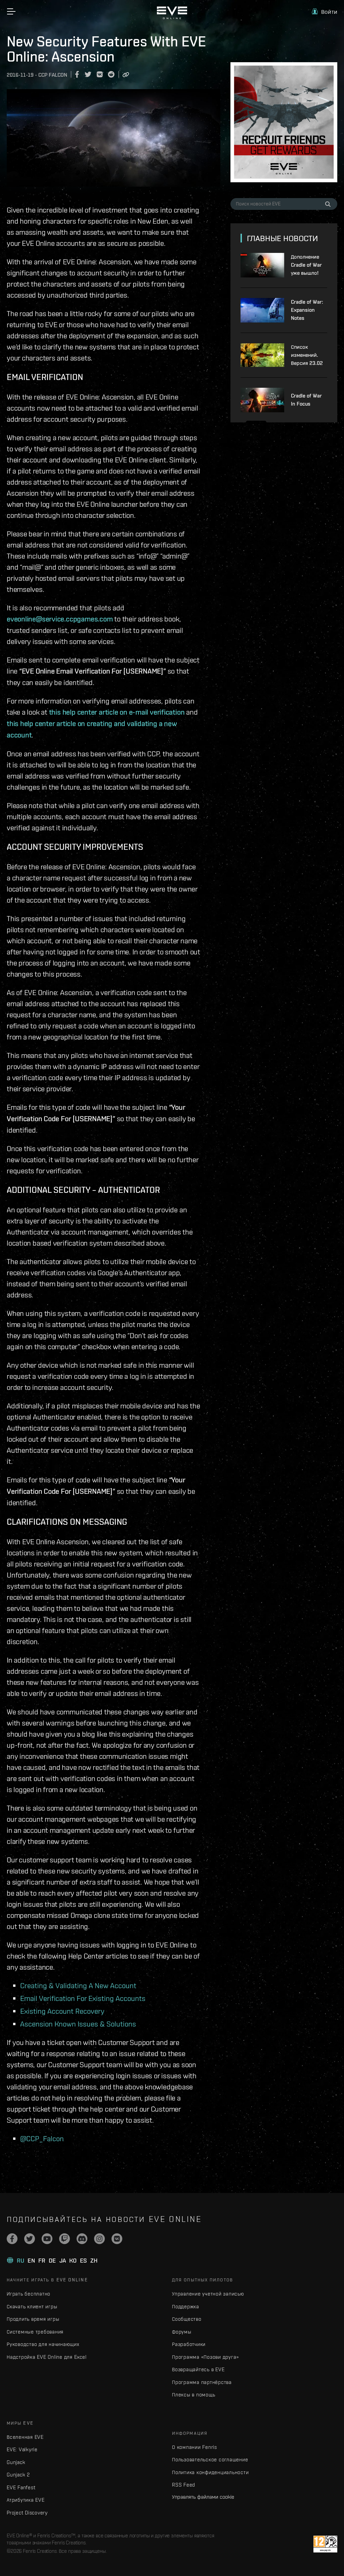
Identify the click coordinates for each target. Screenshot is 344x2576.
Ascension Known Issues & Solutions (78, 2024)
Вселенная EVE (25, 2437)
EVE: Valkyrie (22, 2449)
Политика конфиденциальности (210, 2472)
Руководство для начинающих (43, 2344)
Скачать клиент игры (32, 2306)
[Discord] (82, 2239)
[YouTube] (47, 2239)
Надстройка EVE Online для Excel (47, 2357)
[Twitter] (30, 2239)
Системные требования (35, 2332)
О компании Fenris (195, 2447)
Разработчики (189, 2344)
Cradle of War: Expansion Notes (307, 310)
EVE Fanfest (21, 2487)
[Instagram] (99, 2239)
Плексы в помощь (193, 2395)
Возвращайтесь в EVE (198, 2369)
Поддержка (186, 2306)
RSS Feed (184, 2485)
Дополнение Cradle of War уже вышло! (306, 265)
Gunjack (16, 2462)
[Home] (172, 17)
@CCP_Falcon (42, 2138)
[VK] (117, 2239)
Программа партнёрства (202, 2382)
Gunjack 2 (18, 2475)
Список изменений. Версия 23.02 (307, 355)
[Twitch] (64, 2239)
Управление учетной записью (208, 2294)
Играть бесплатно (29, 2294)
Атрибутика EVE (26, 2500)
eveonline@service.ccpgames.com (60, 619)
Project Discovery (27, 2513)
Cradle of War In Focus (306, 400)
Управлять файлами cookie (203, 2497)
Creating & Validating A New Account (78, 1985)
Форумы (182, 2332)
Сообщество (187, 2319)
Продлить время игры (33, 2319)
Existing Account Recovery (62, 2011)
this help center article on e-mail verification (117, 712)
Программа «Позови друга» (205, 2357)
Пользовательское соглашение (210, 2459)
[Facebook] (12, 2239)
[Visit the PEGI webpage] (325, 2544)
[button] (325, 12)
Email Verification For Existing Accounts (83, 1998)
